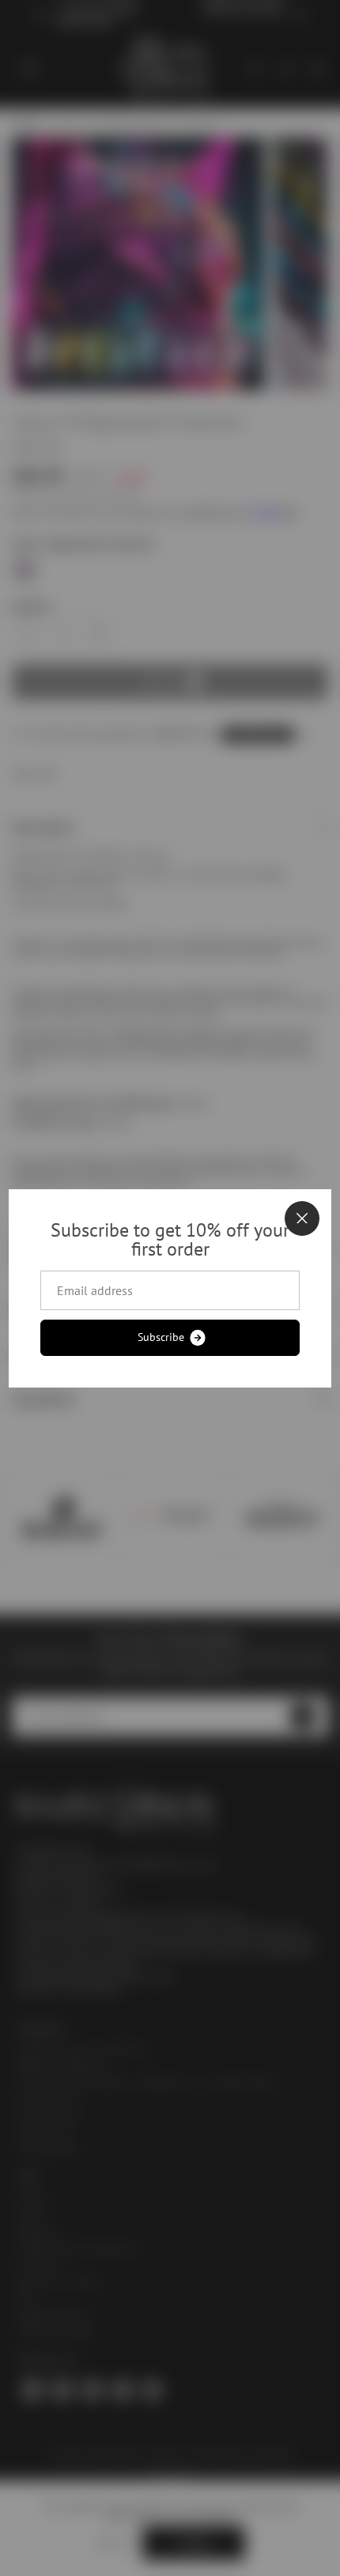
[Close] (302, 1218)
